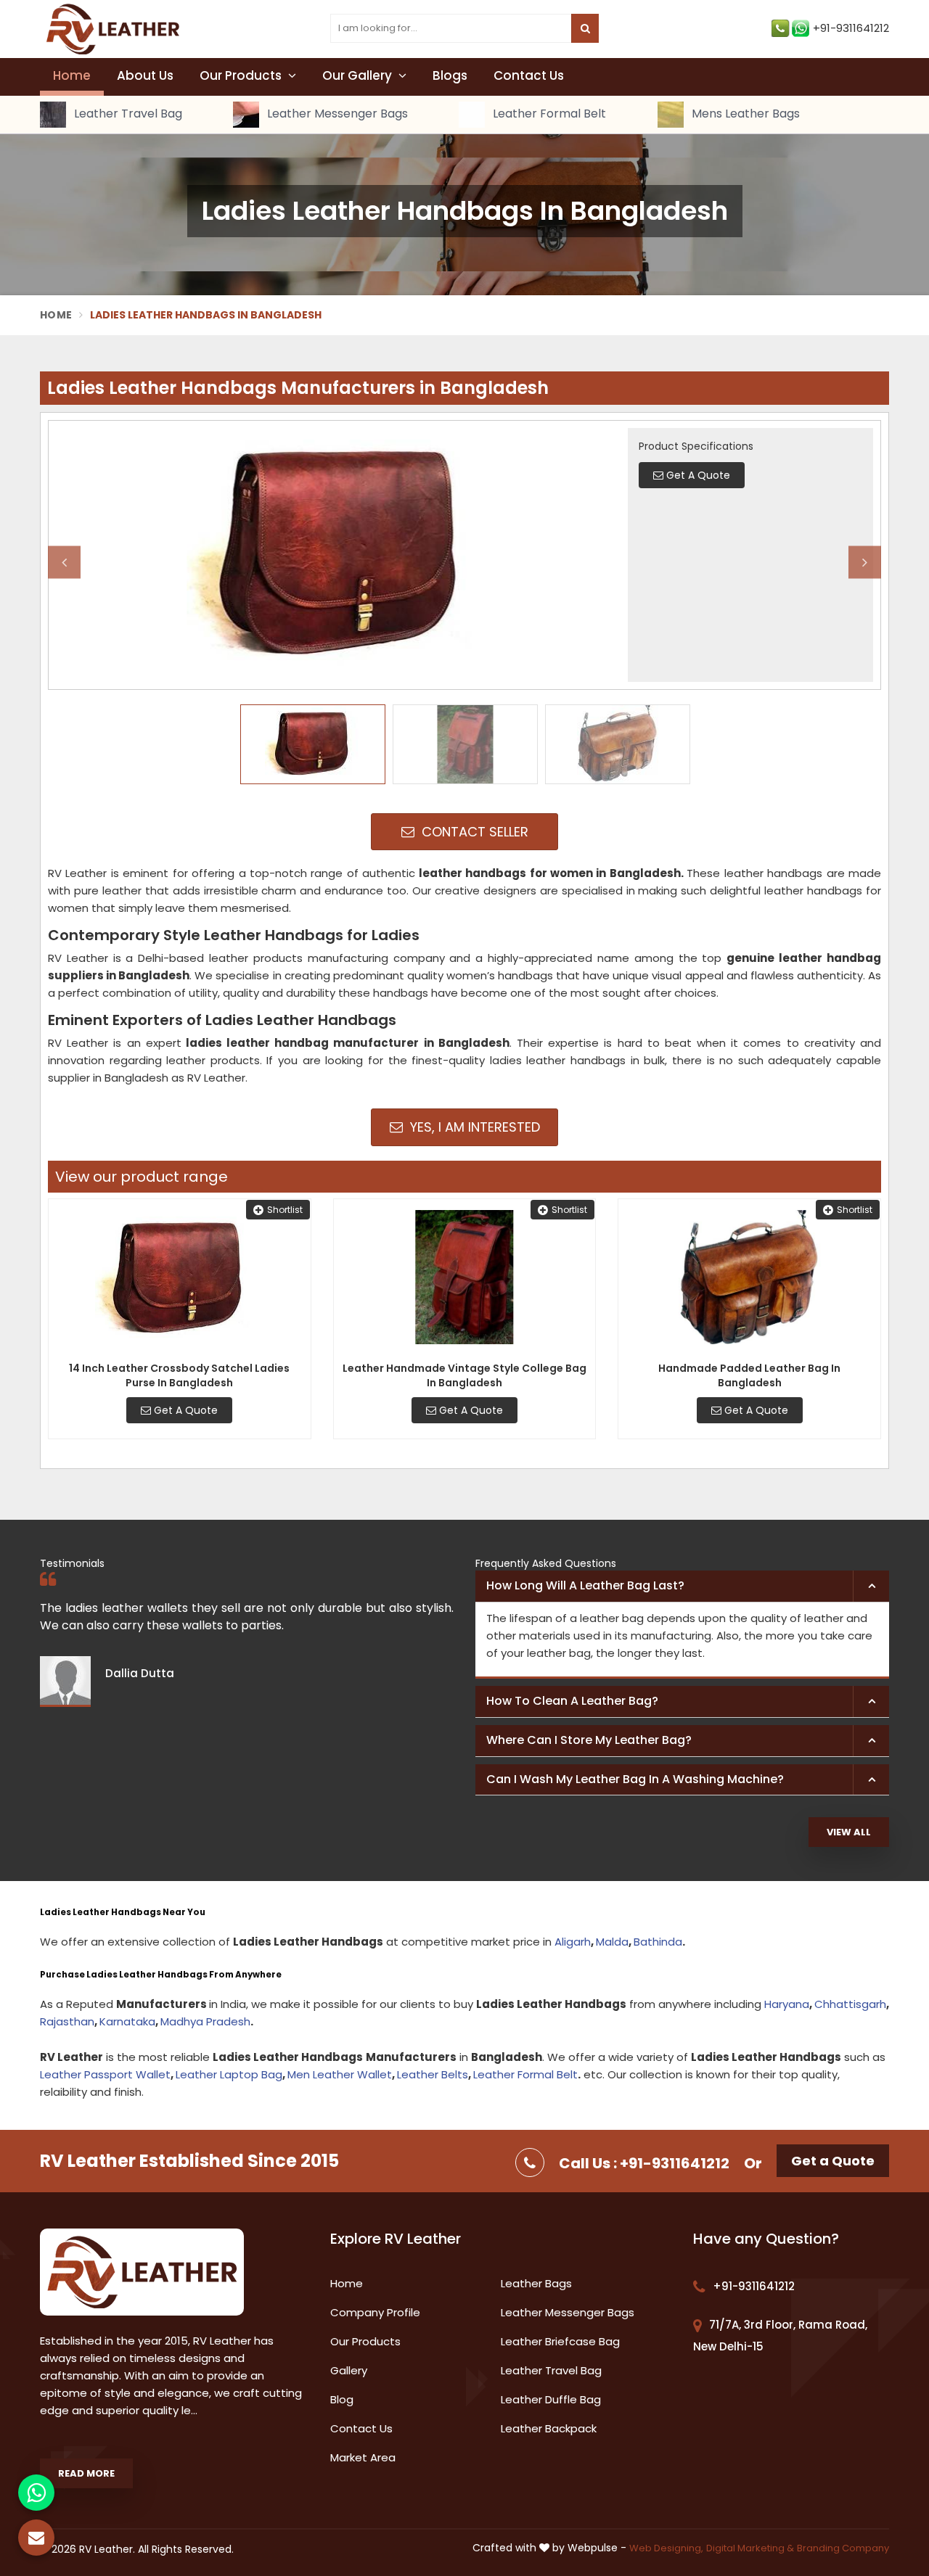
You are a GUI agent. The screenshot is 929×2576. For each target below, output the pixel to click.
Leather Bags (536, 2283)
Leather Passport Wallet (105, 2074)
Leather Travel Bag (127, 114)
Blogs (450, 75)
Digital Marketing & (750, 2548)
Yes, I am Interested (473, 1127)
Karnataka (127, 2021)
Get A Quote (184, 1410)
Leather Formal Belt (548, 114)
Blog (342, 2399)
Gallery (349, 2370)
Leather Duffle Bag (551, 2399)
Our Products (242, 75)
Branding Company (843, 2548)
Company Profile (375, 2312)
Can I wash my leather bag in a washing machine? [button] (635, 1779)
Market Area (363, 2457)
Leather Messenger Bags (336, 114)
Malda (612, 1942)
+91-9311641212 (851, 28)
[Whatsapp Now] (36, 2493)
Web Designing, (666, 2548)
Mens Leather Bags (744, 114)
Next (865, 562)
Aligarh (573, 1942)
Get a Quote (833, 2161)
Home (72, 75)
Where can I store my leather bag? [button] (589, 1740)
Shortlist (285, 1210)
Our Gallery (359, 75)
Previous (64, 562)
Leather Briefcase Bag (560, 2341)
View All (849, 1832)
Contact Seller (473, 832)
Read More (86, 2473)
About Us (145, 75)
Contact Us (529, 75)
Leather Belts (433, 2074)
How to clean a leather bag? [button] (572, 1701)
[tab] (682, 1587)
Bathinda (658, 1942)
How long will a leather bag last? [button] (585, 1585)
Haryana (787, 2004)
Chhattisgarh (850, 2004)
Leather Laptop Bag (229, 2074)
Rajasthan (67, 2021)
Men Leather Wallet (340, 2074)
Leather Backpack (549, 2428)
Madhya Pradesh (205, 2021)
